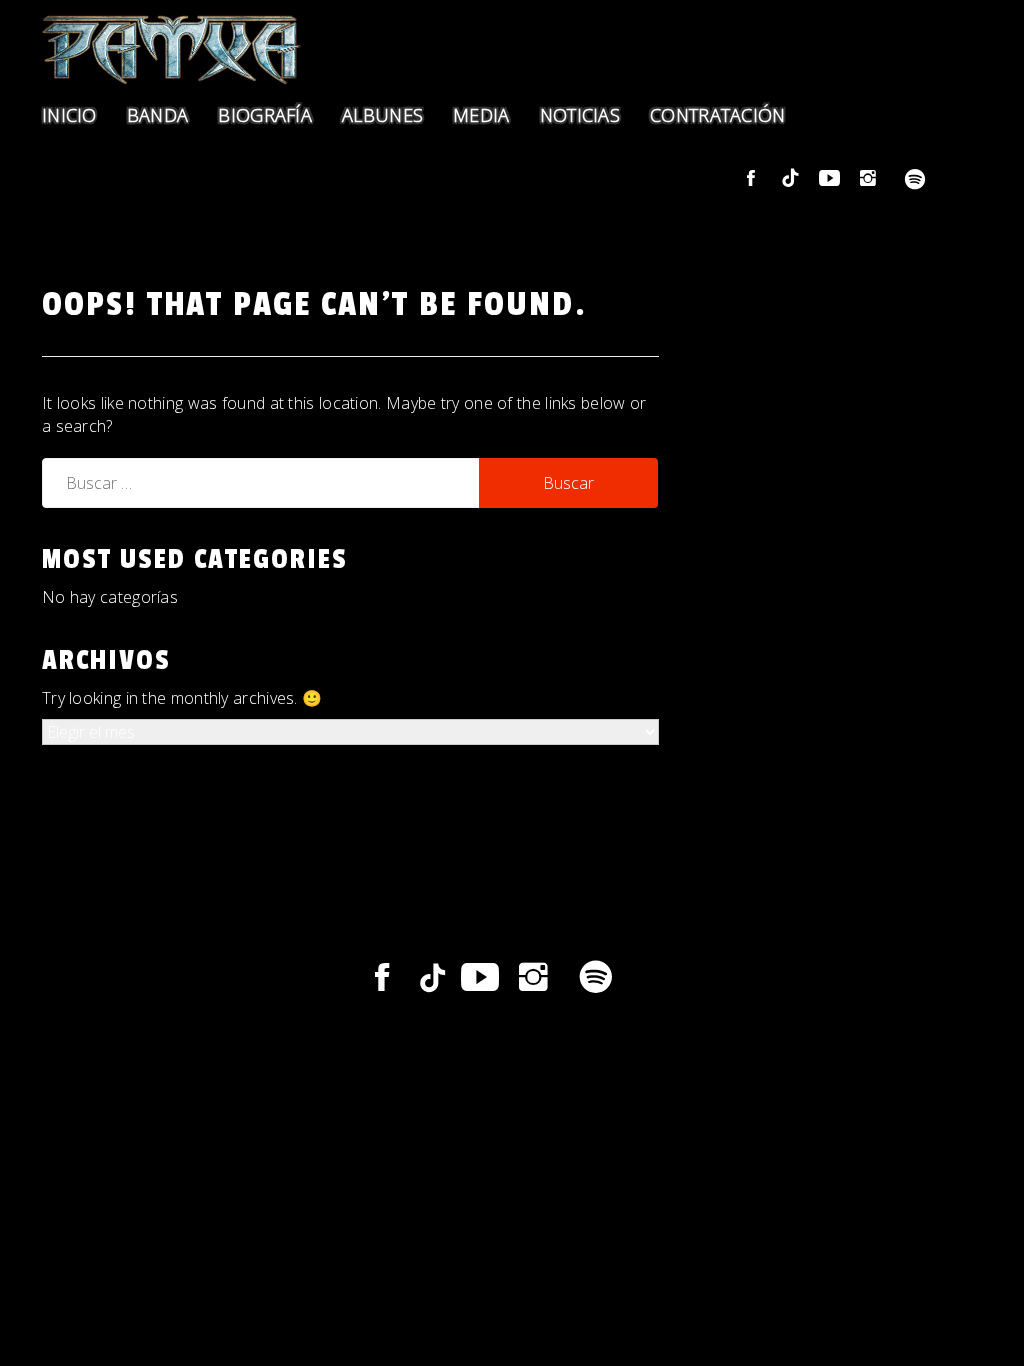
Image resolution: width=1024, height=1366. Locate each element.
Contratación (718, 115)
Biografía (265, 115)
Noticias (580, 115)
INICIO (69, 115)
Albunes (382, 115)
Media (481, 115)
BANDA (158, 115)
